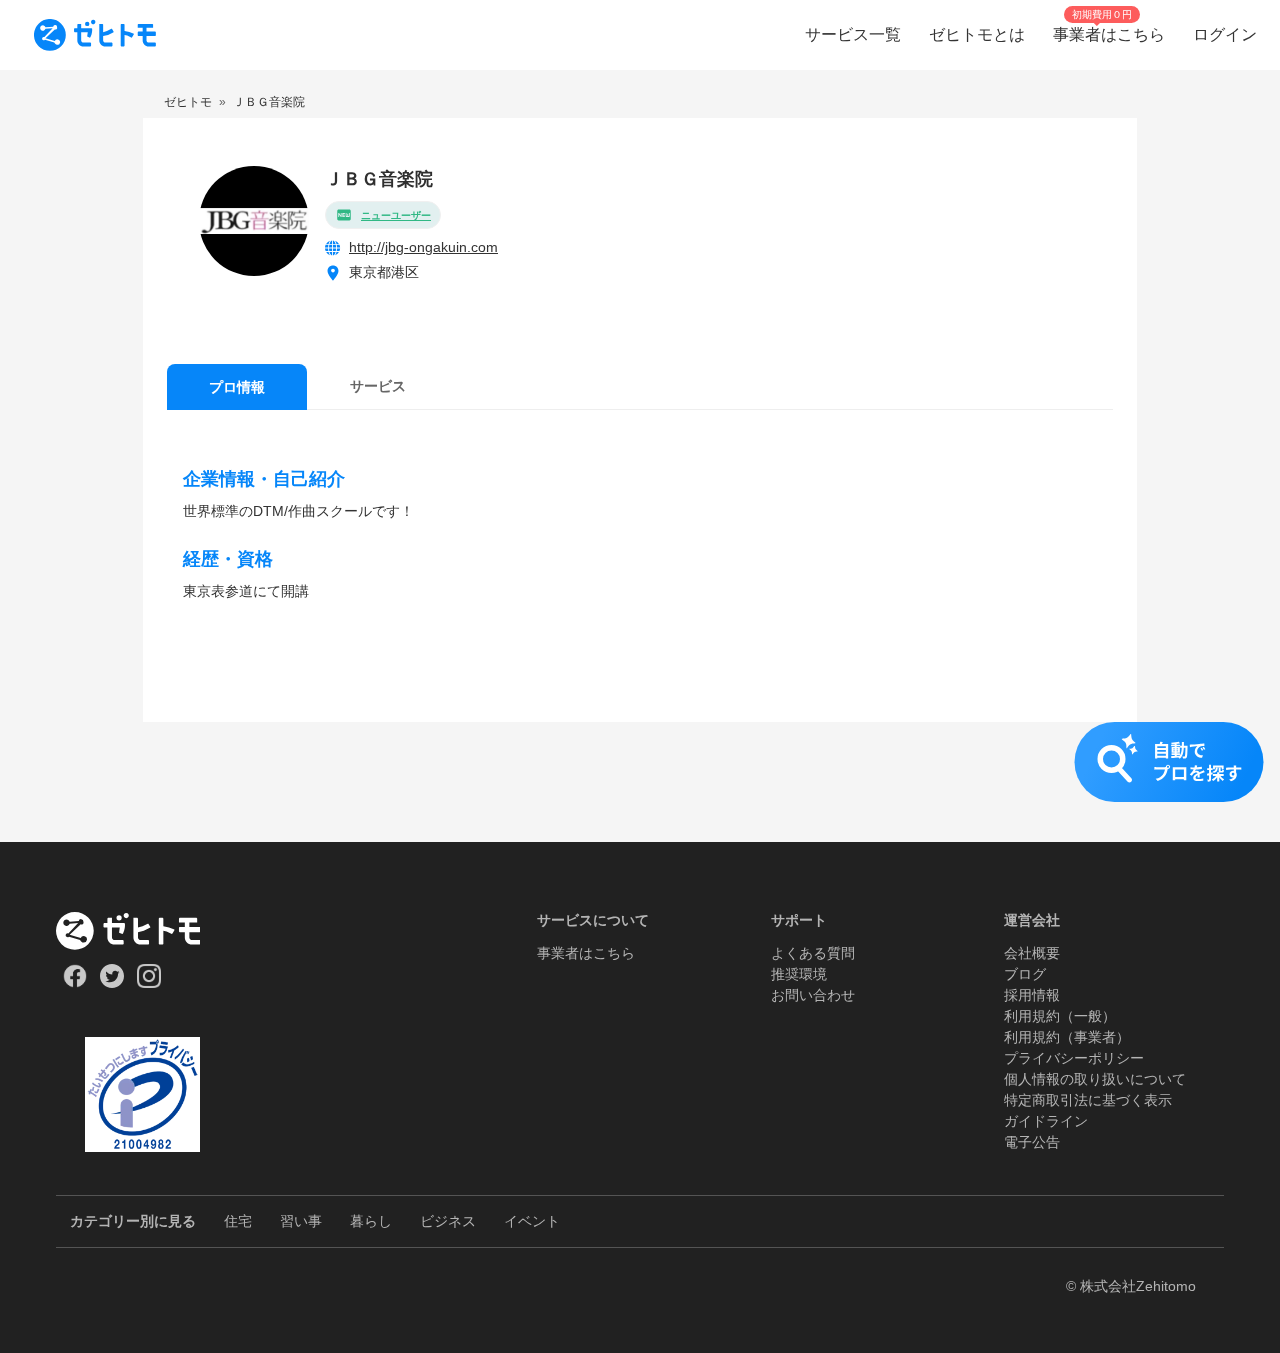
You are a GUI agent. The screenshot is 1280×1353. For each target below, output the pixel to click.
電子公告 (1032, 1142)
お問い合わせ (813, 995)
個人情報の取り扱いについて (1095, 1079)
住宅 (238, 1221)
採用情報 (1032, 995)
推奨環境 (799, 974)
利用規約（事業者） (1067, 1037)
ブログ (1025, 974)
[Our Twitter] (111, 983)
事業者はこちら (586, 953)
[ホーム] (142, 931)
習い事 (301, 1221)
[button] (640, 782)
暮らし (371, 1221)
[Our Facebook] (74, 983)
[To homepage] (95, 35)
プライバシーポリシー (1074, 1058)
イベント (532, 1221)
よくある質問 (813, 953)
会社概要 (1032, 953)
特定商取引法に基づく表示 (1088, 1100)
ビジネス (448, 1221)
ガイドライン (1046, 1121)
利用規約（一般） (1060, 1016)
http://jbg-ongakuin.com (423, 247)
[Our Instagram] (149, 983)
